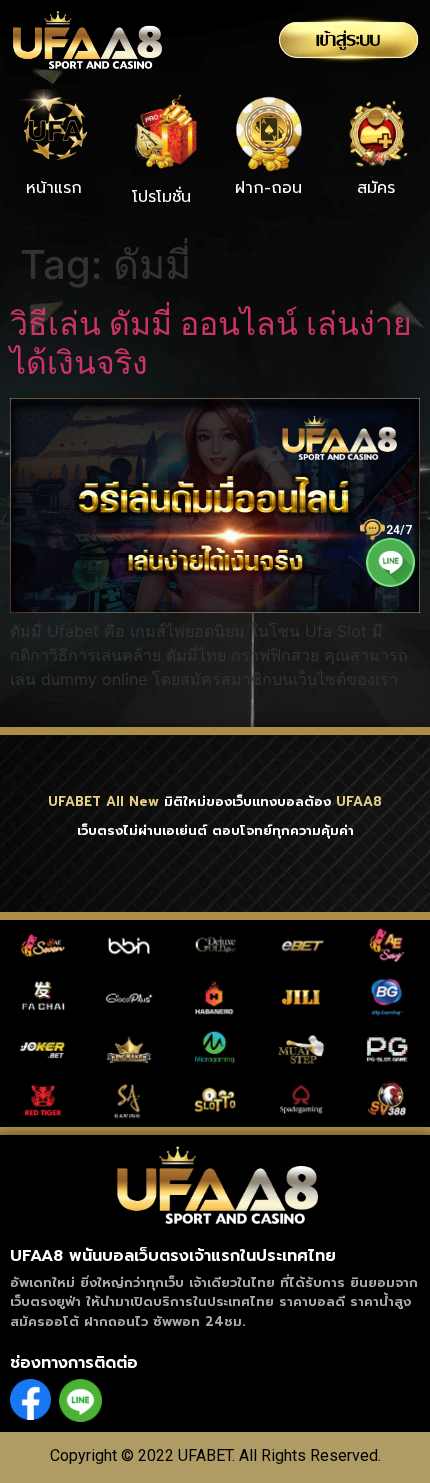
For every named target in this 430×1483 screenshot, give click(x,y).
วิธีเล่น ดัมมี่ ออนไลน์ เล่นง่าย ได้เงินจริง (211, 342)
